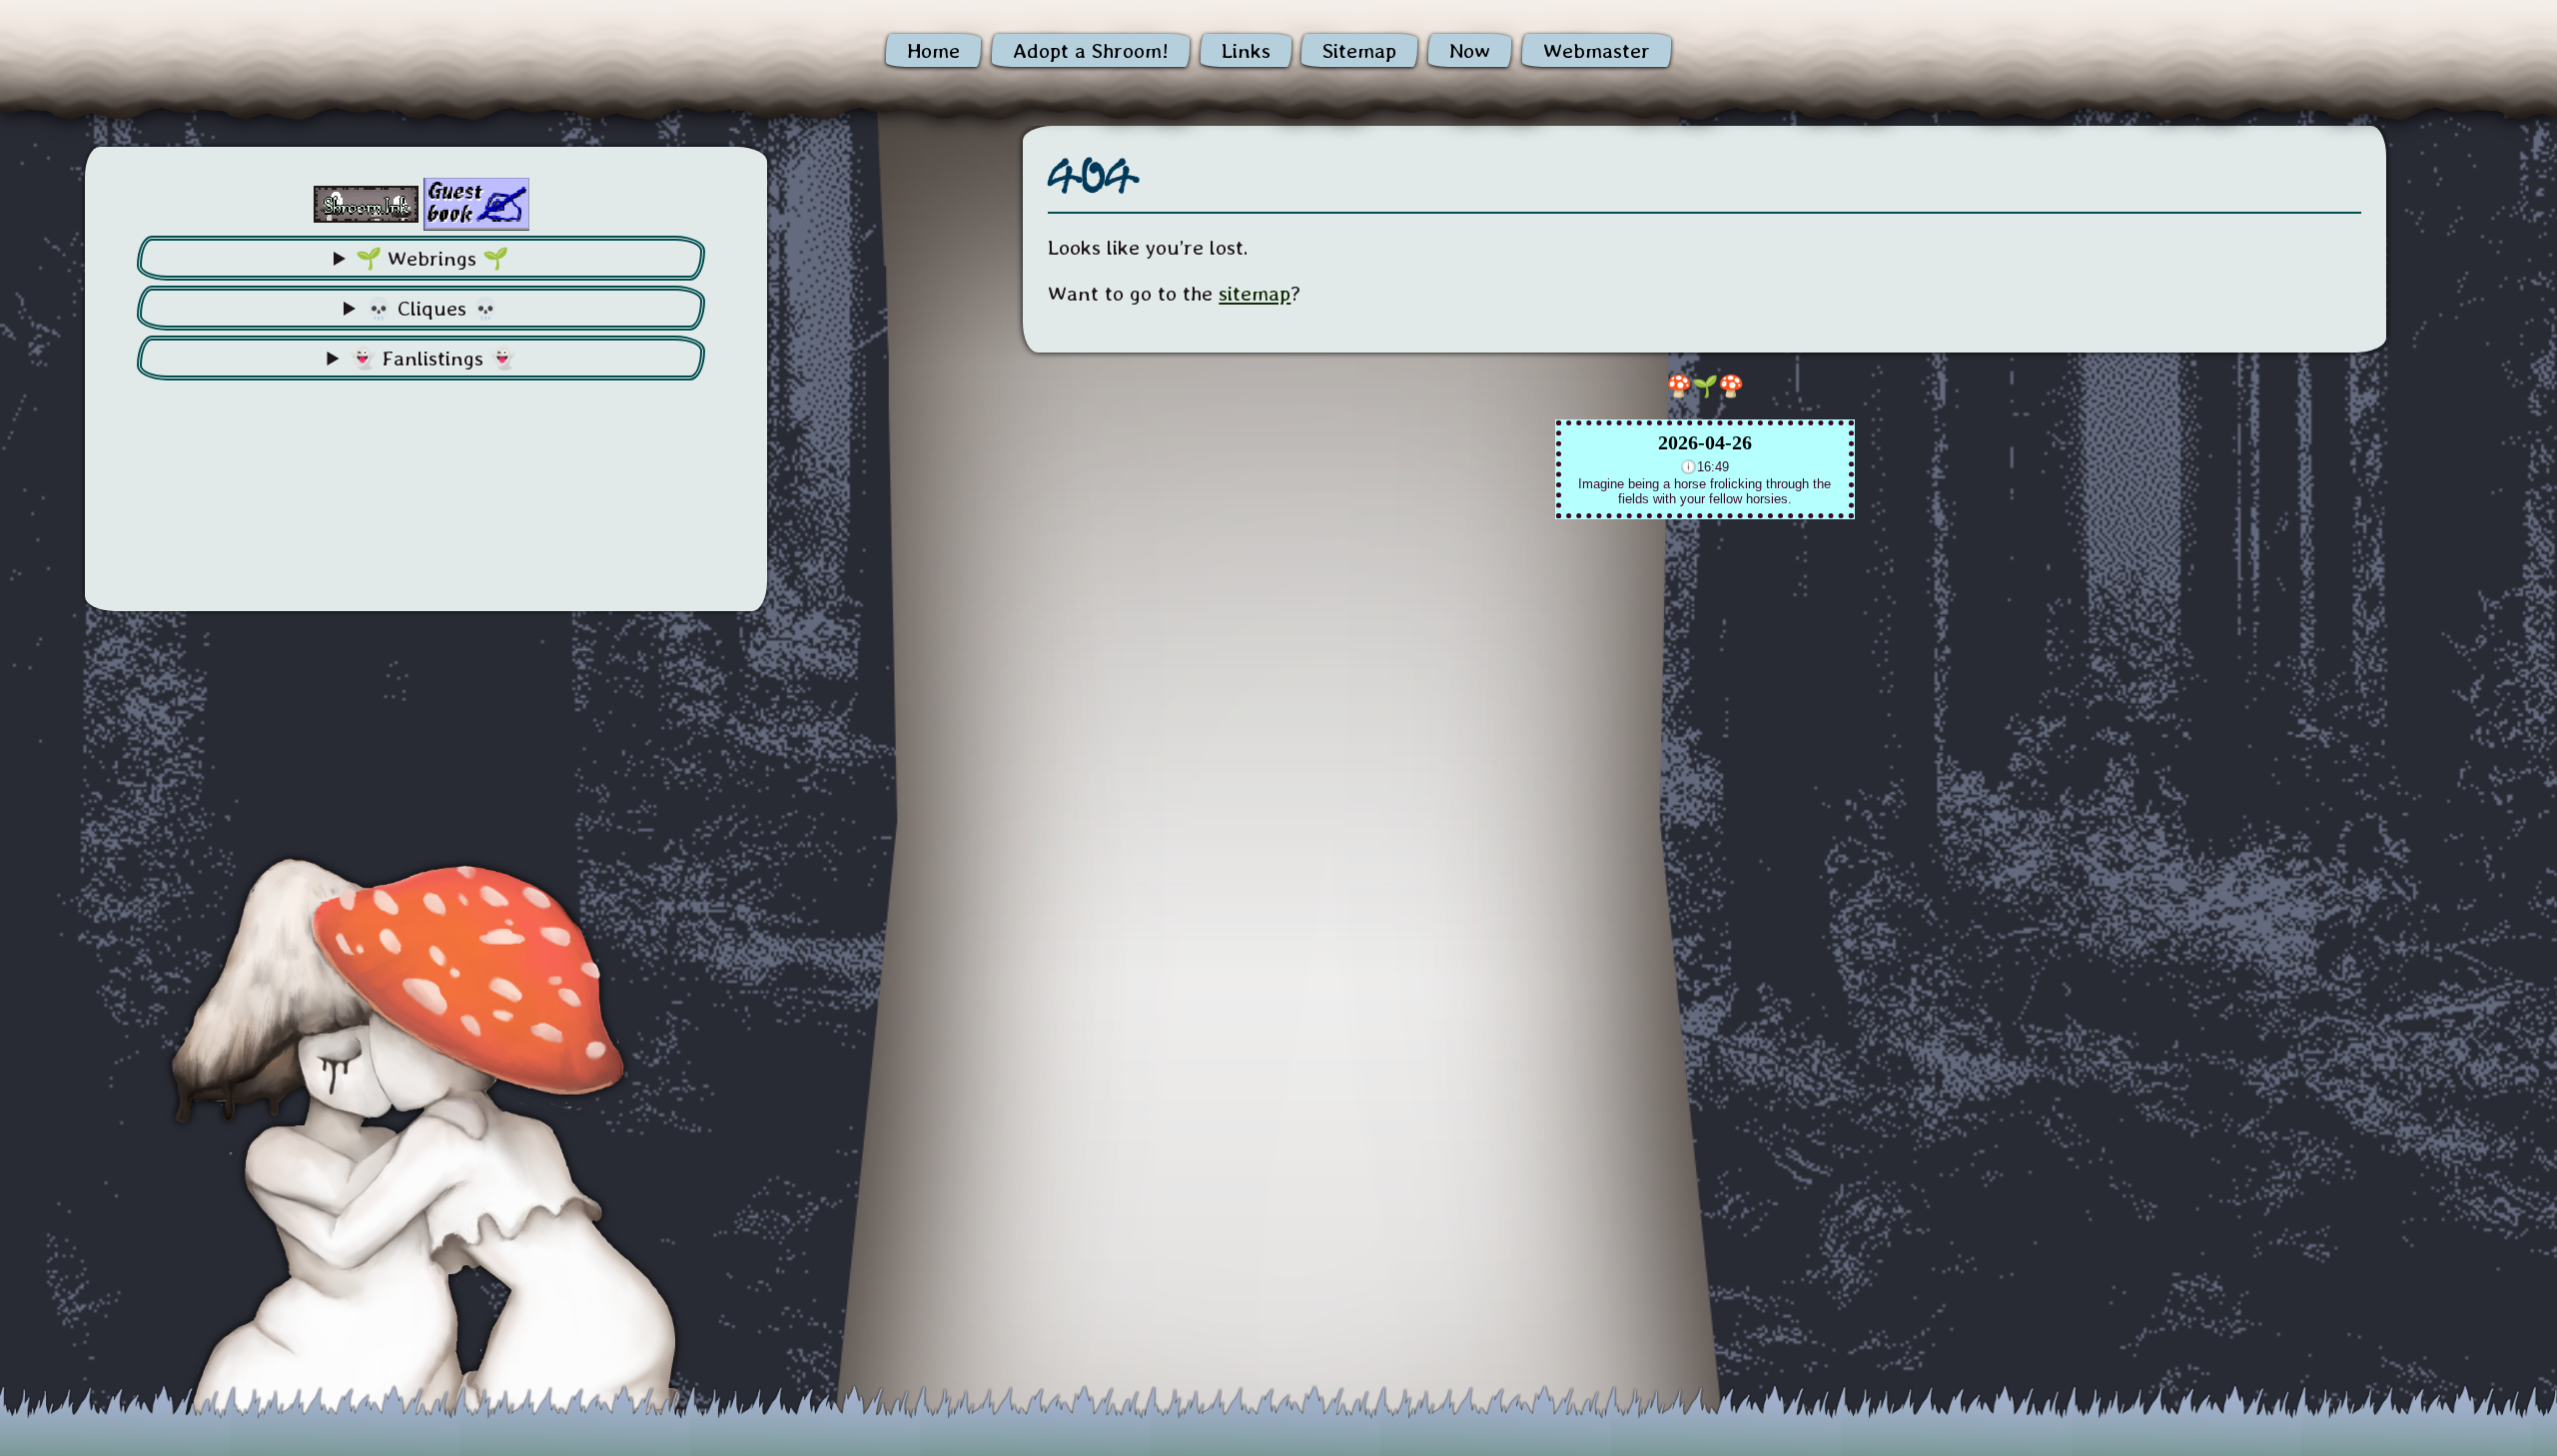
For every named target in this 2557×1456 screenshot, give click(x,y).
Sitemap (1359, 50)
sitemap (1255, 293)
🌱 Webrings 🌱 (432, 258)
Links (1246, 50)
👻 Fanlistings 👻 (432, 358)
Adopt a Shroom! (1091, 50)
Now (1470, 50)
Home (933, 50)
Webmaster (1597, 50)
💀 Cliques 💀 (432, 308)
